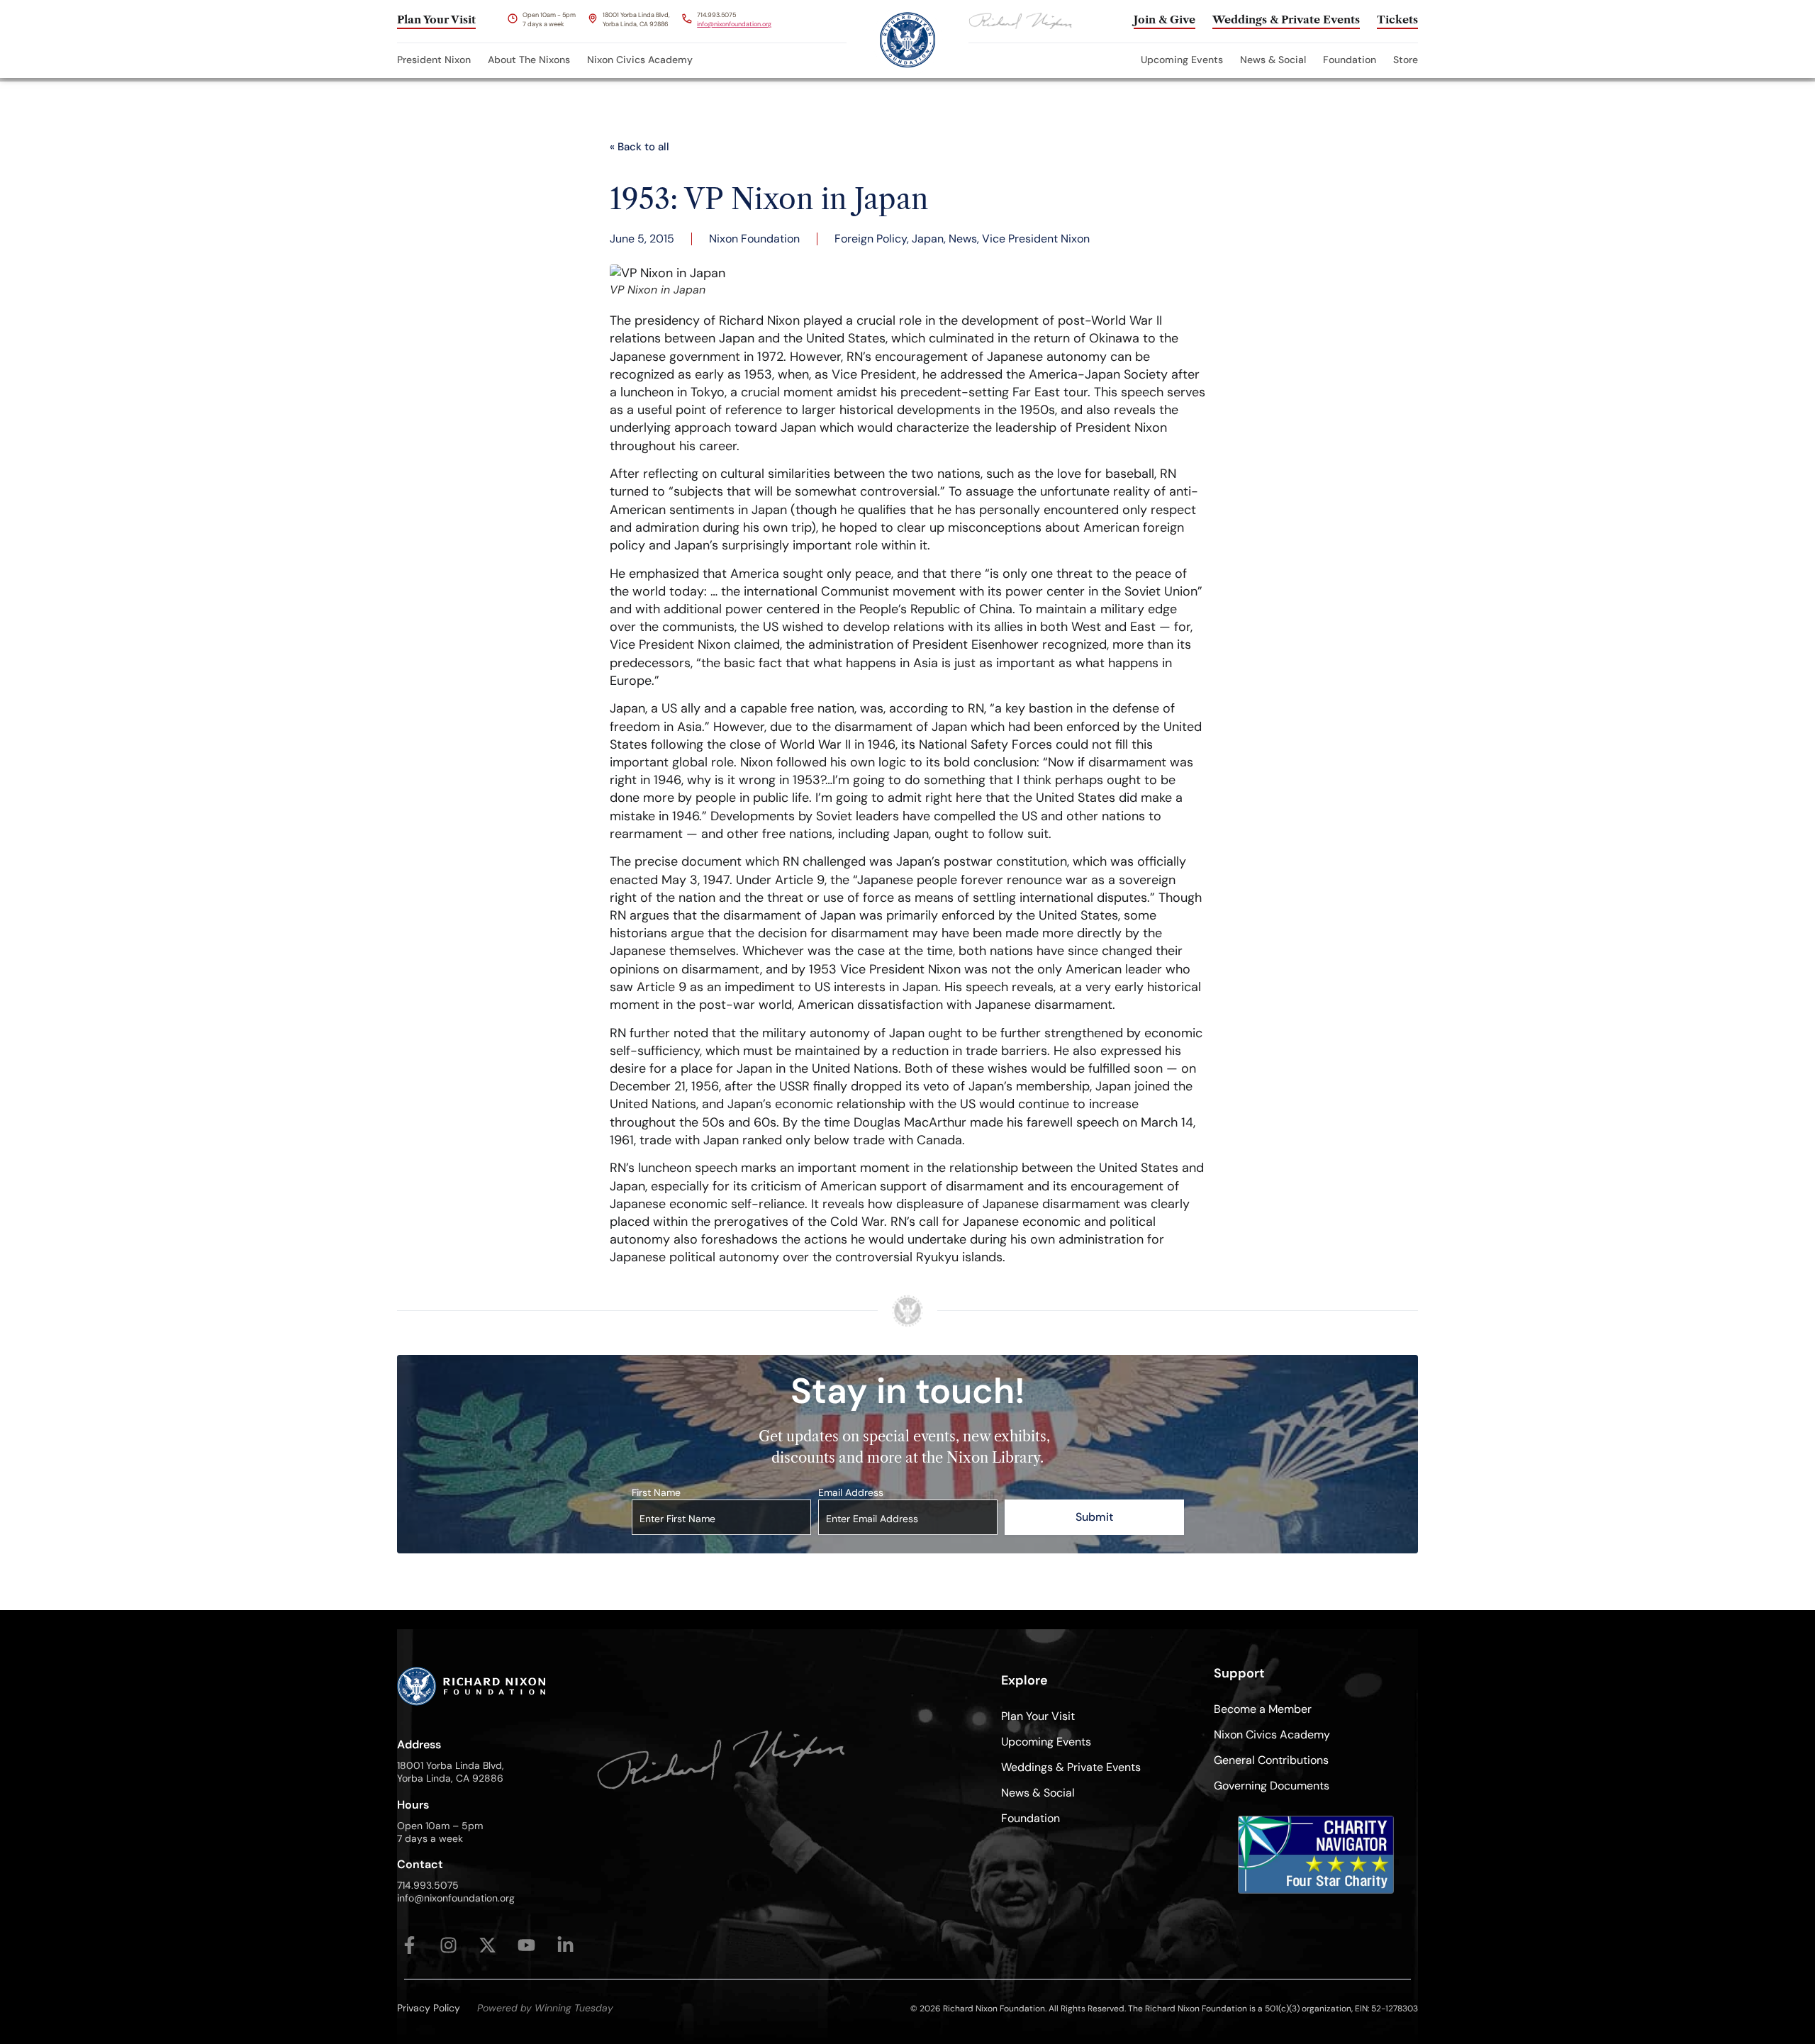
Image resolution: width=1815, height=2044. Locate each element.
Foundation (1350, 60)
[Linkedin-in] (565, 1945)
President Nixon (434, 60)
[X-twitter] (487, 1945)
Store (1406, 60)
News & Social (1273, 60)
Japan (928, 239)
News (963, 239)
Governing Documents (1272, 1786)
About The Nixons (529, 60)
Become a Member (1263, 1709)
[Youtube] (526, 1945)
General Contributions (1271, 1760)
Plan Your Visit (1038, 1716)
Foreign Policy (871, 239)
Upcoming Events (1182, 60)
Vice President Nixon (1036, 239)
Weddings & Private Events (1071, 1767)
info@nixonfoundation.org (734, 24)
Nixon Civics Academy (640, 60)
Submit (1094, 1517)
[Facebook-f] (409, 1945)
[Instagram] (448, 1945)
